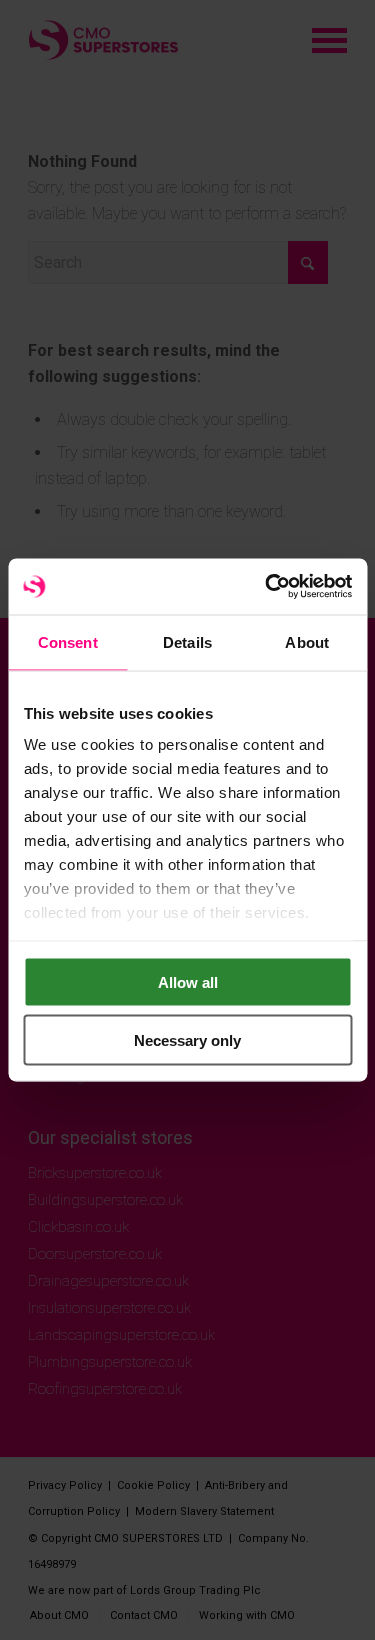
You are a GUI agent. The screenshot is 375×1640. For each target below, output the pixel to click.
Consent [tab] (68, 641)
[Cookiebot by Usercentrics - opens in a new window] (267, 587)
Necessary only (187, 1040)
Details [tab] (187, 641)
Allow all (188, 981)
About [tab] (307, 641)
